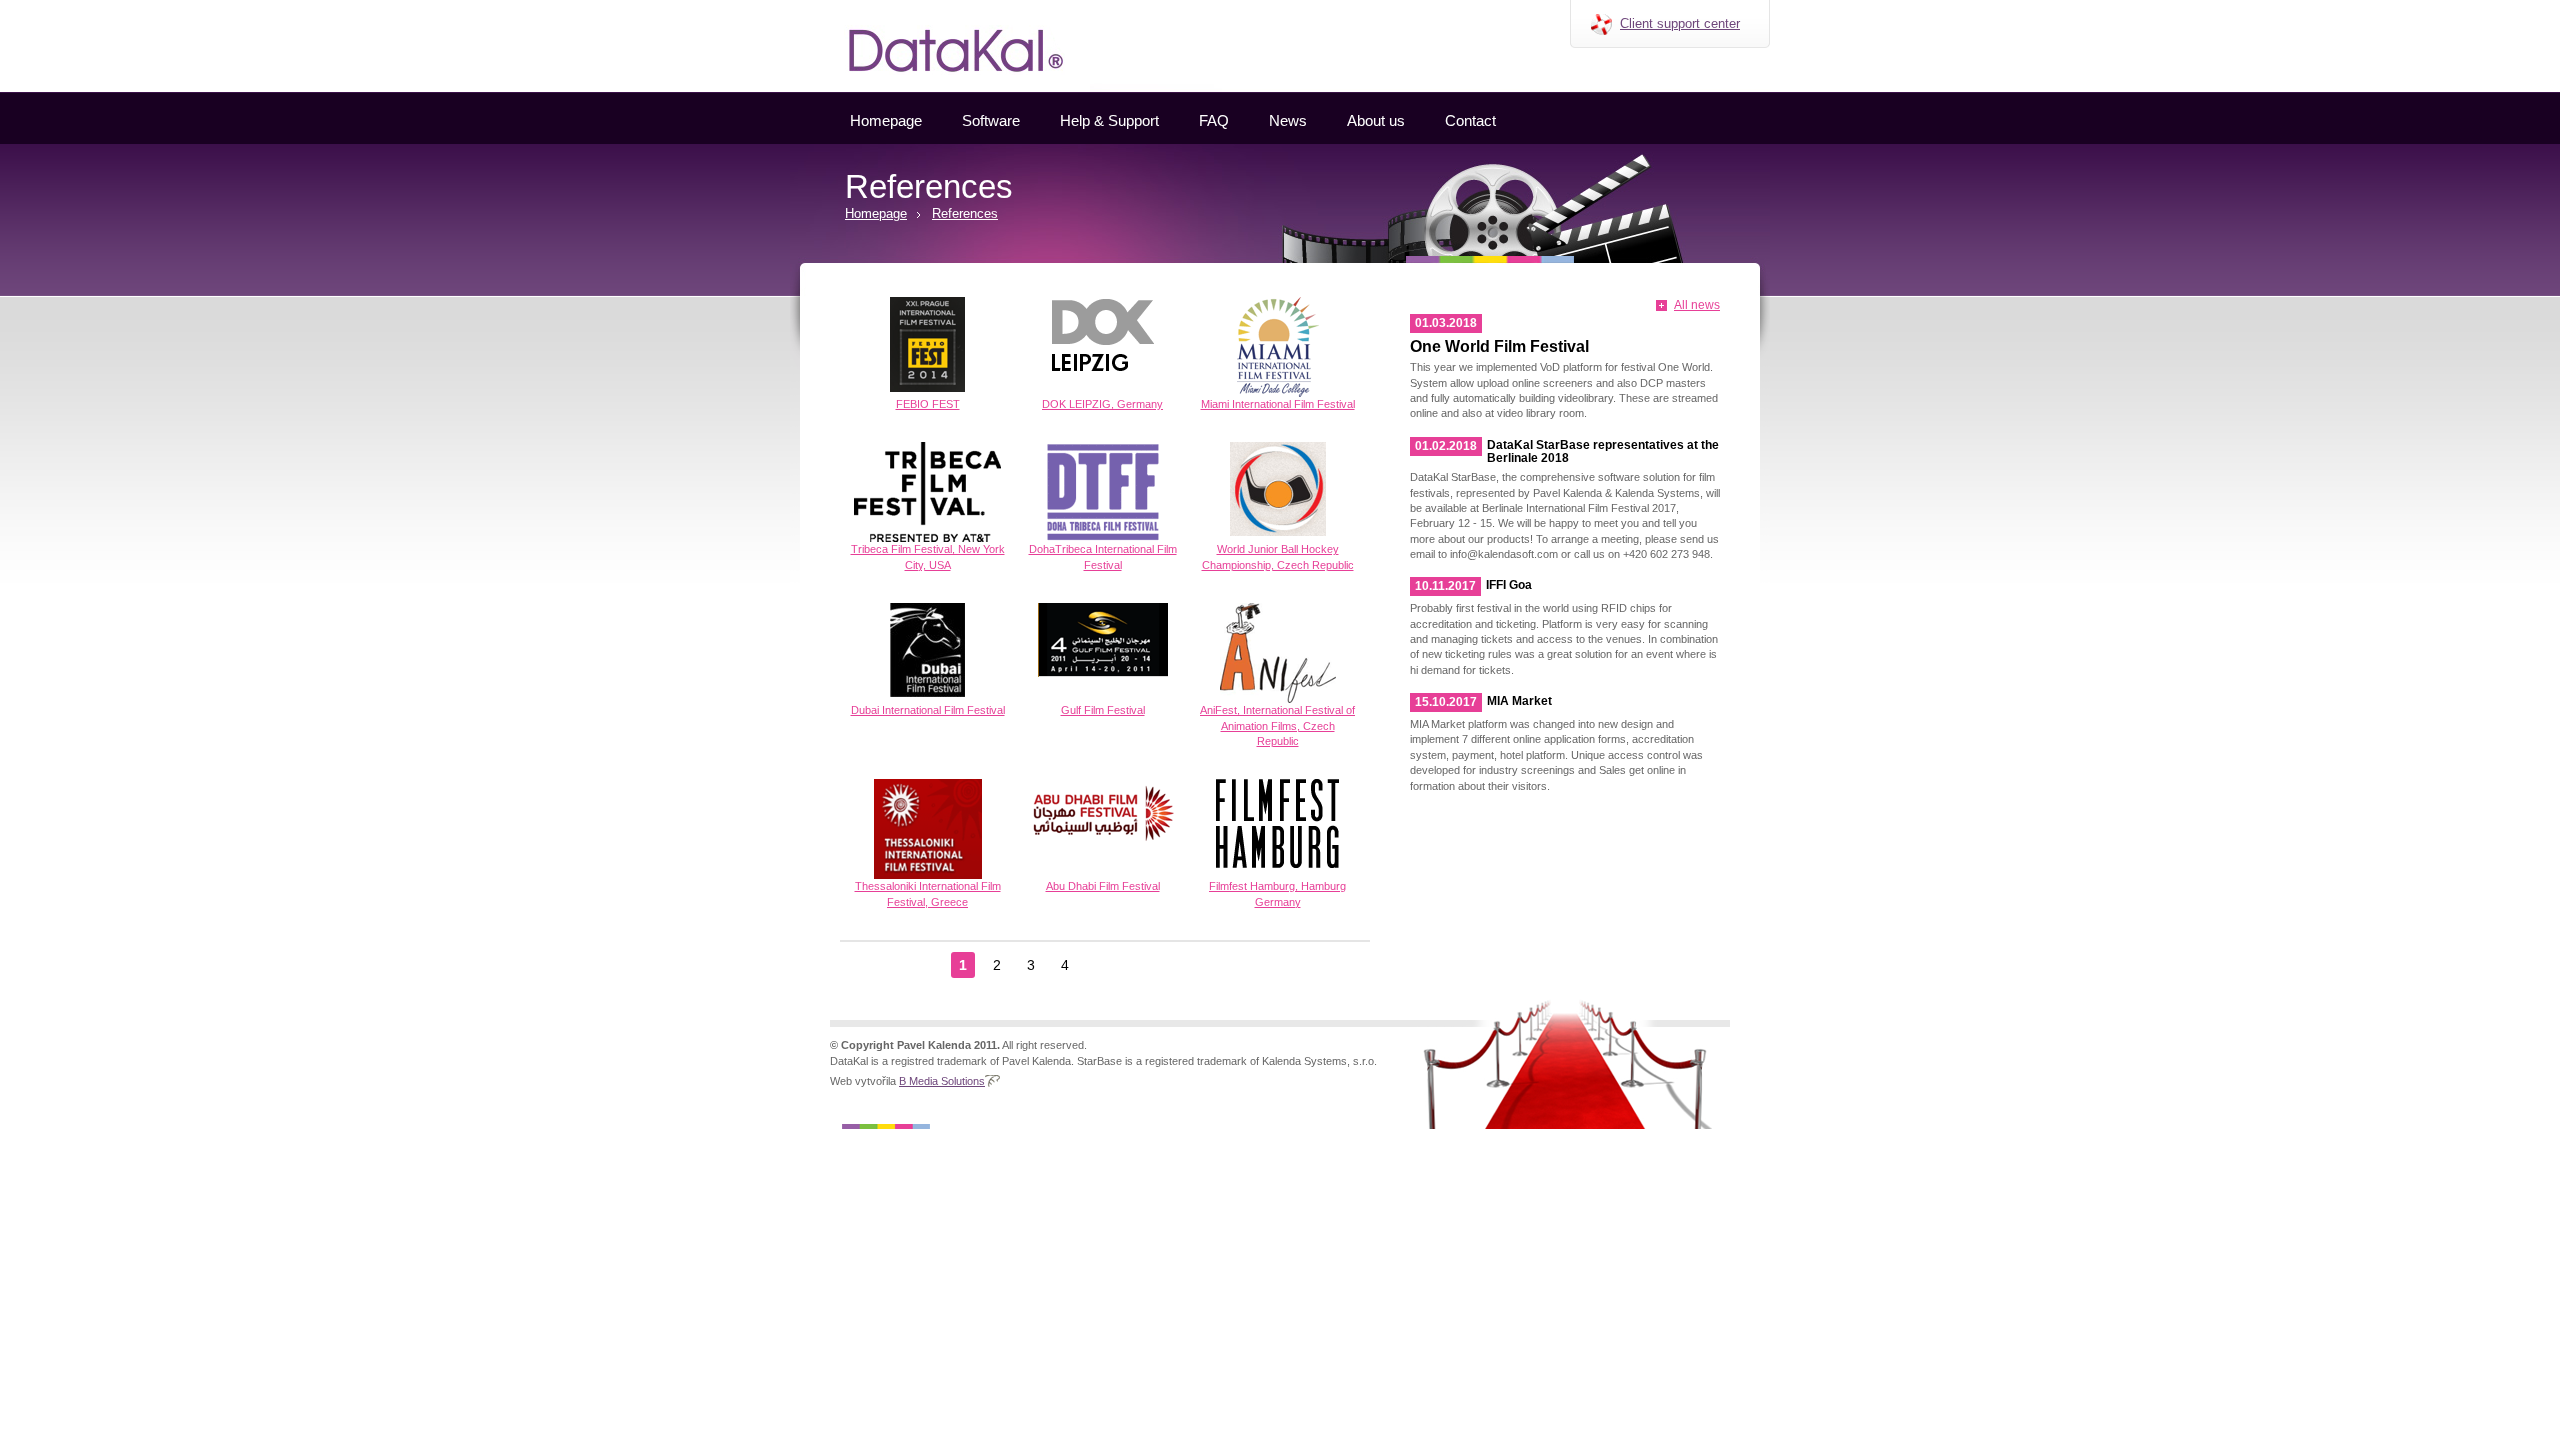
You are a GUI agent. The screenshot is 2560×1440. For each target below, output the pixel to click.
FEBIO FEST (928, 404)
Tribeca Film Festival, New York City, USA (928, 556)
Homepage (886, 120)
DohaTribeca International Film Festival (1103, 556)
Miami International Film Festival (1278, 404)
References (965, 213)
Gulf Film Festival (1103, 710)
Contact (1470, 120)
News (1288, 120)
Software (991, 120)
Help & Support (1109, 120)
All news (1697, 305)
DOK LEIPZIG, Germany (1102, 404)
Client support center (1680, 23)
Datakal (808, 7)
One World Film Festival (1499, 346)
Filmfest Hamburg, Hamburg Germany (1277, 893)
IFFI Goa (1509, 585)
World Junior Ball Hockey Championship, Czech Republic (1278, 556)
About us (1376, 120)
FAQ (1214, 120)
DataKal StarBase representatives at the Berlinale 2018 (1603, 451)
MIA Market (1519, 701)
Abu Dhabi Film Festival (1103, 886)
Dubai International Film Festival (928, 710)
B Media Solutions (942, 1081)
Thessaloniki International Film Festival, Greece (928, 893)
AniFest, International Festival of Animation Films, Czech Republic (1277, 725)
